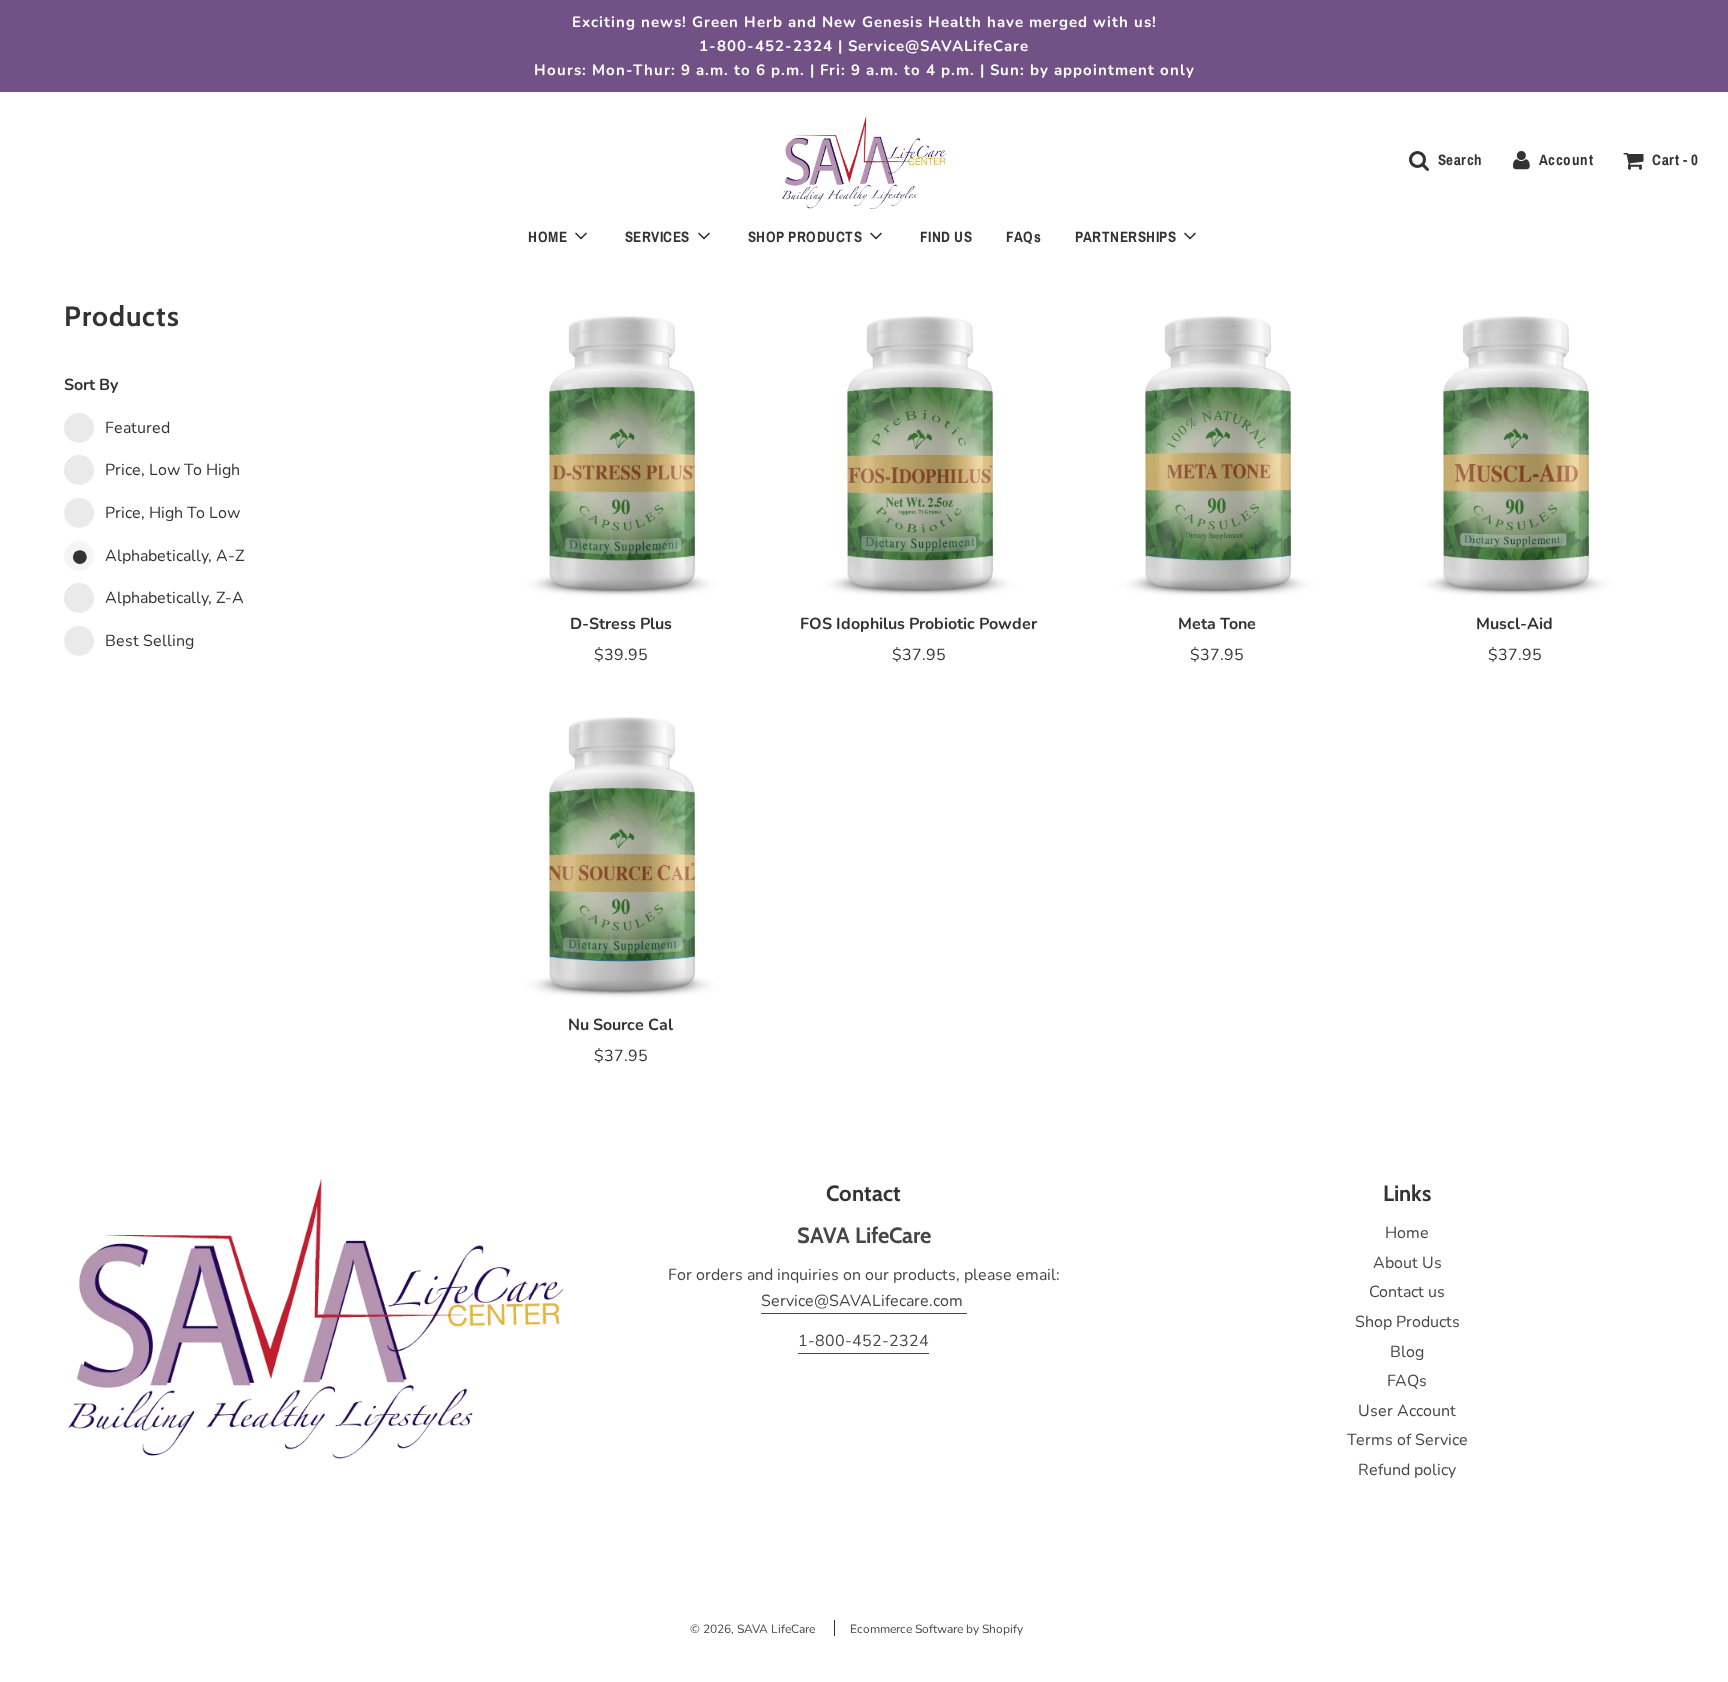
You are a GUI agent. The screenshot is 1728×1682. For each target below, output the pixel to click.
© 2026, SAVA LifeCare (752, 1629)
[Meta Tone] (1217, 447)
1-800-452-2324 (863, 1341)
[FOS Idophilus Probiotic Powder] (919, 447)
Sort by (91, 385)
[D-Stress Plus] (621, 447)
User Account (1407, 1411)
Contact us (1407, 1292)
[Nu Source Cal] (621, 848)
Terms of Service (1407, 1440)
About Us (1407, 1263)
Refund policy (1407, 1470)
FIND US (946, 236)
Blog (1407, 1352)
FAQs (1023, 236)
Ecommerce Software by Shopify (936, 1629)
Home (1407, 1233)
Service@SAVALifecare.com (864, 1301)
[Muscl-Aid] (1515, 447)
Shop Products (1407, 1322)
